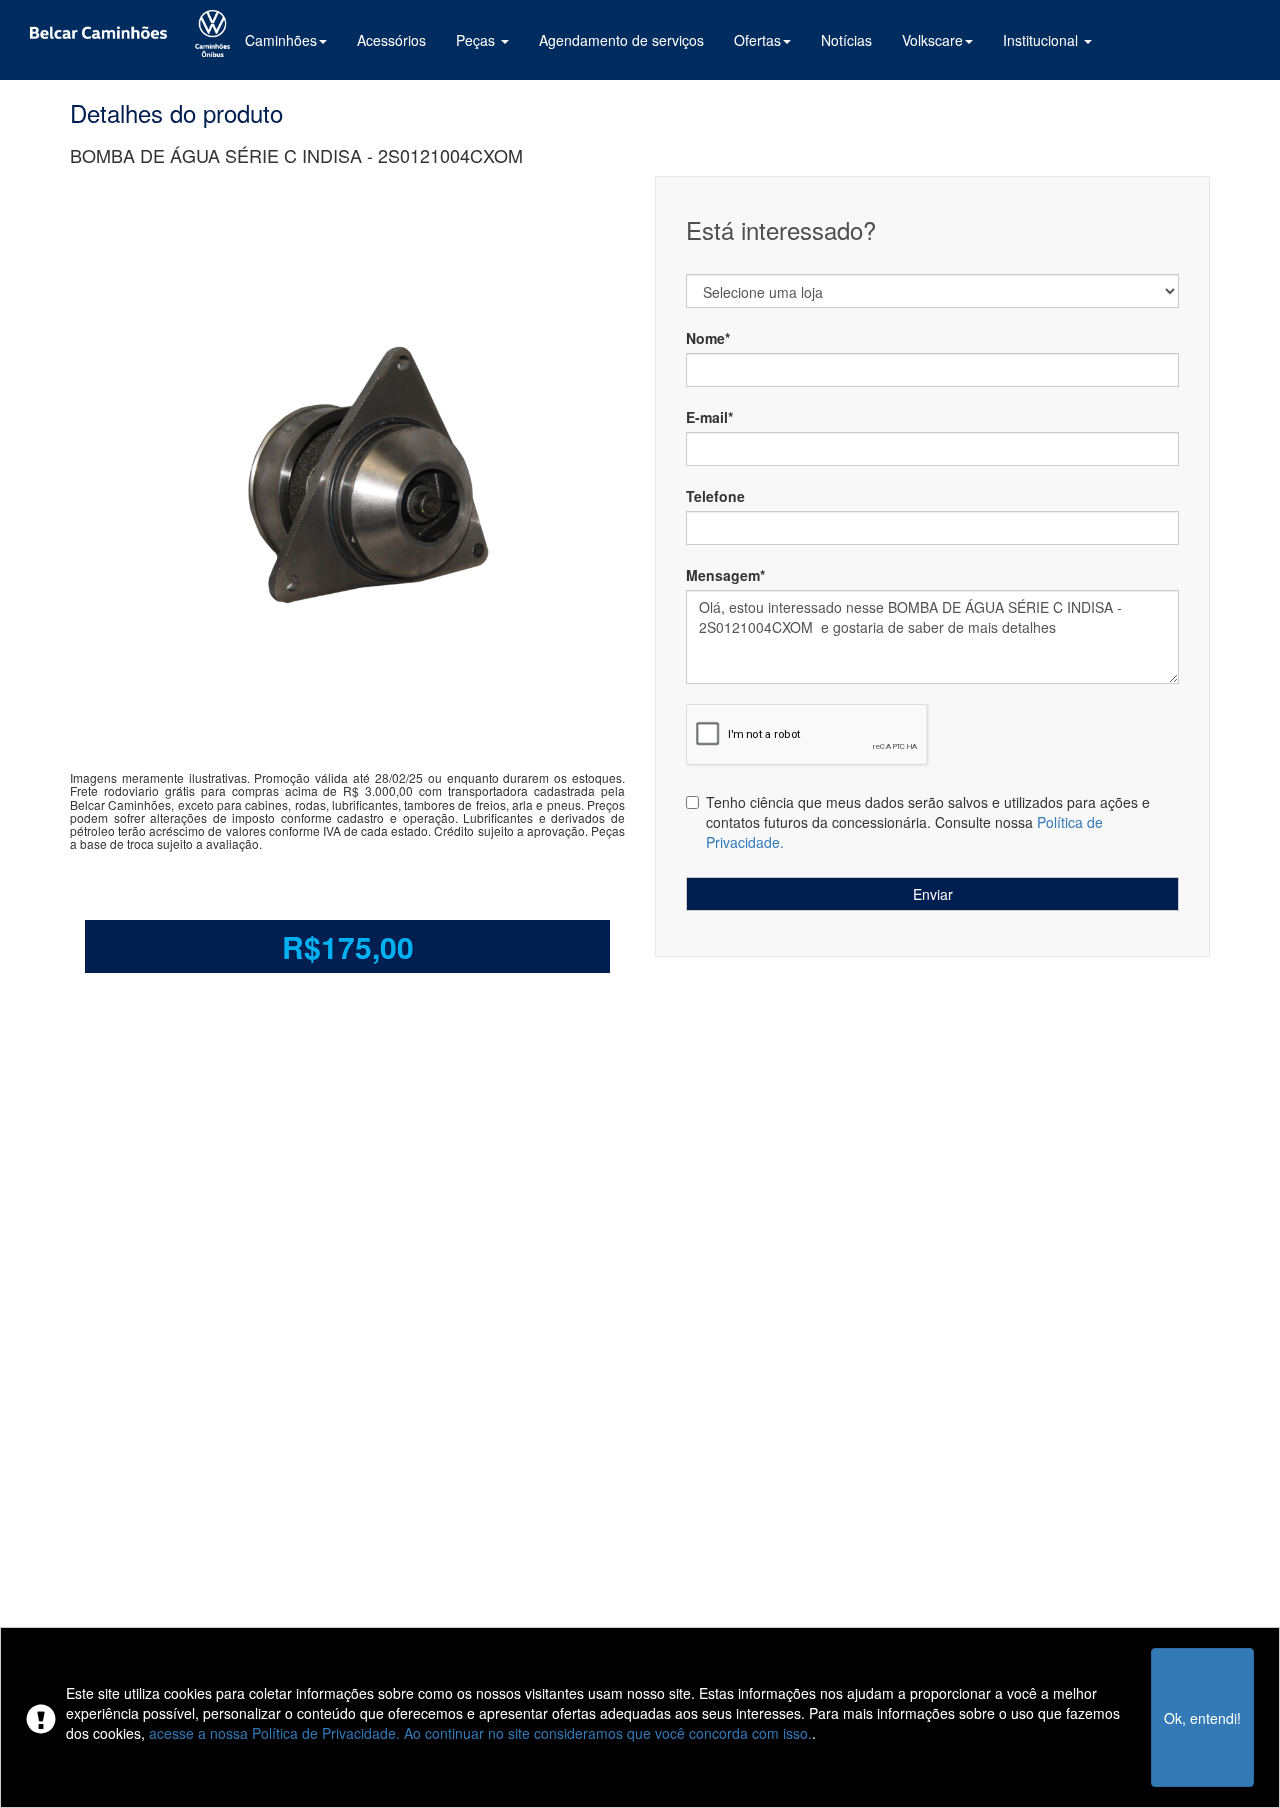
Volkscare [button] (932, 40)
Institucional (1042, 40)
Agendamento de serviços (621, 40)
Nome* (708, 338)
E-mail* (709, 417)
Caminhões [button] (281, 40)
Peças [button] (477, 40)
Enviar (933, 894)
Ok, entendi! (1202, 1718)
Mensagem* (725, 575)
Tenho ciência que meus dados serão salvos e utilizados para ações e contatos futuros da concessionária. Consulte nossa (928, 822)
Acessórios (391, 40)
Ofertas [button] (757, 40)
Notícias (846, 40)
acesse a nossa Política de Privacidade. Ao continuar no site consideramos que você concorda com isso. (480, 1733)
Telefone (715, 496)
